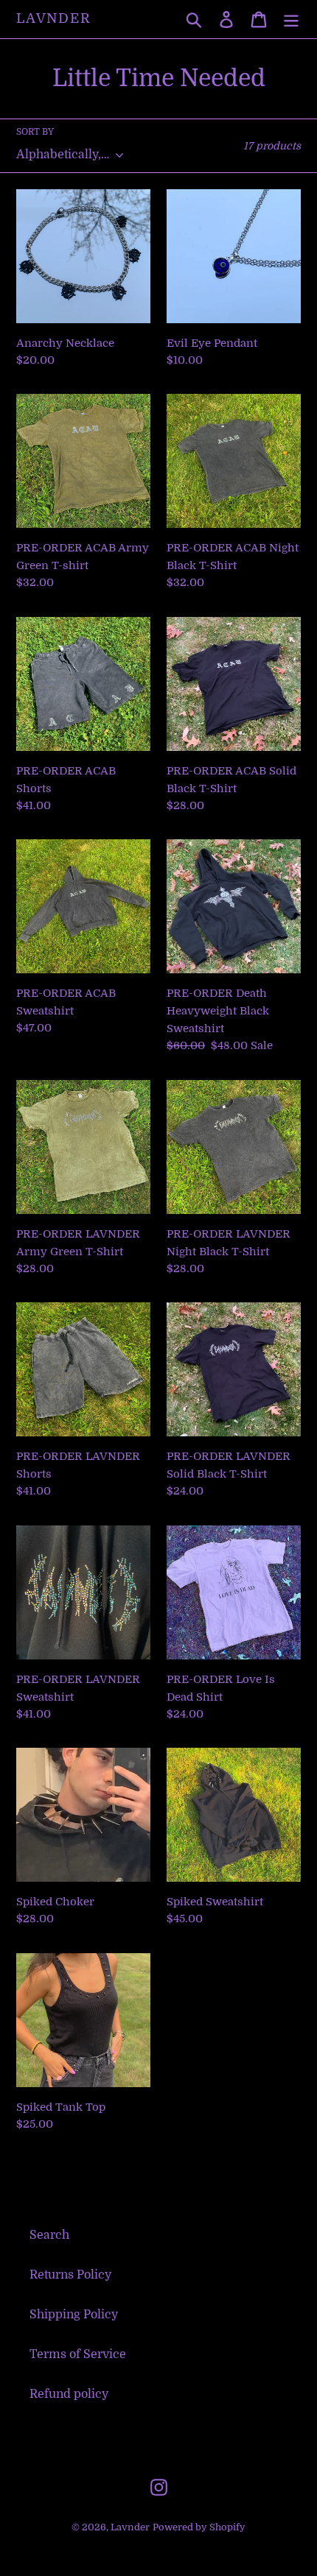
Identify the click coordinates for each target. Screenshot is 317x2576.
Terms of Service (78, 2354)
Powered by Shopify (199, 2527)
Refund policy (69, 2394)
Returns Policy (70, 2275)
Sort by (35, 132)
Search (49, 2235)
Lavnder (54, 18)
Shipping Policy (74, 2315)
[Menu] (291, 19)
